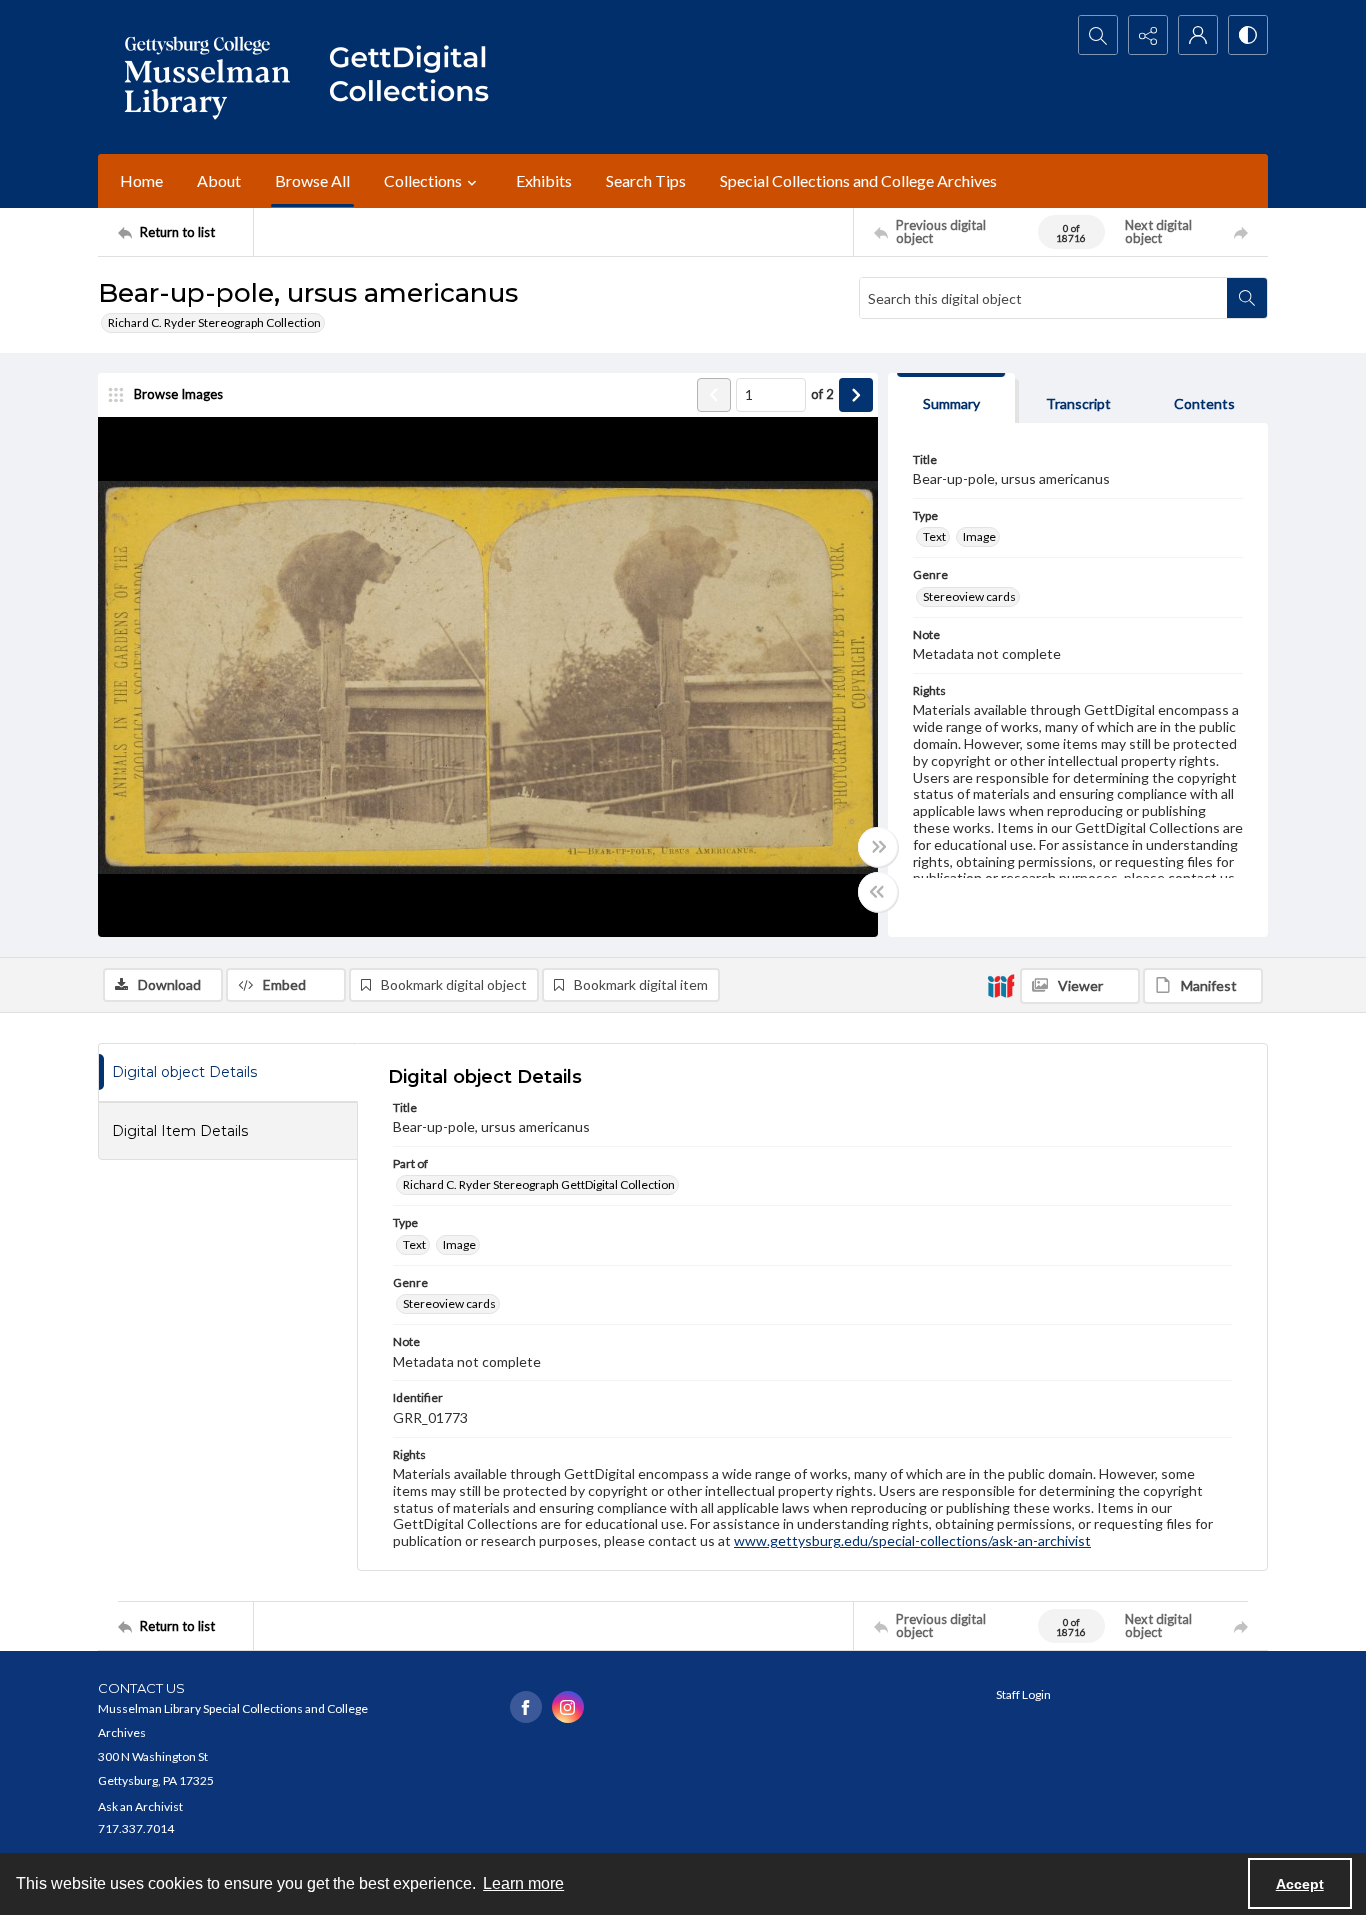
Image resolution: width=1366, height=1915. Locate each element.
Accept (1300, 1884)
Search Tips (646, 180)
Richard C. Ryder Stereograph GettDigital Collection (539, 1184)
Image (979, 536)
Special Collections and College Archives (858, 180)
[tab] (951, 398)
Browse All (312, 180)
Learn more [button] (523, 1883)
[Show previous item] (714, 395)
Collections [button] (423, 180)
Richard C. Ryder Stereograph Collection (214, 322)
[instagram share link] (568, 1707)
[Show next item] (856, 395)
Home (141, 180)
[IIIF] (1001, 985)
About (219, 180)
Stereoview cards (969, 596)
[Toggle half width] (878, 892)
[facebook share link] (526, 1707)
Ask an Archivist (140, 1806)
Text (934, 536)
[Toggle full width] (878, 847)
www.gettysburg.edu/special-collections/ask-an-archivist (912, 1540)
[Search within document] (1247, 298)
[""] (418, 77)
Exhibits (544, 180)
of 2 (822, 394)
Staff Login (1023, 1694)
